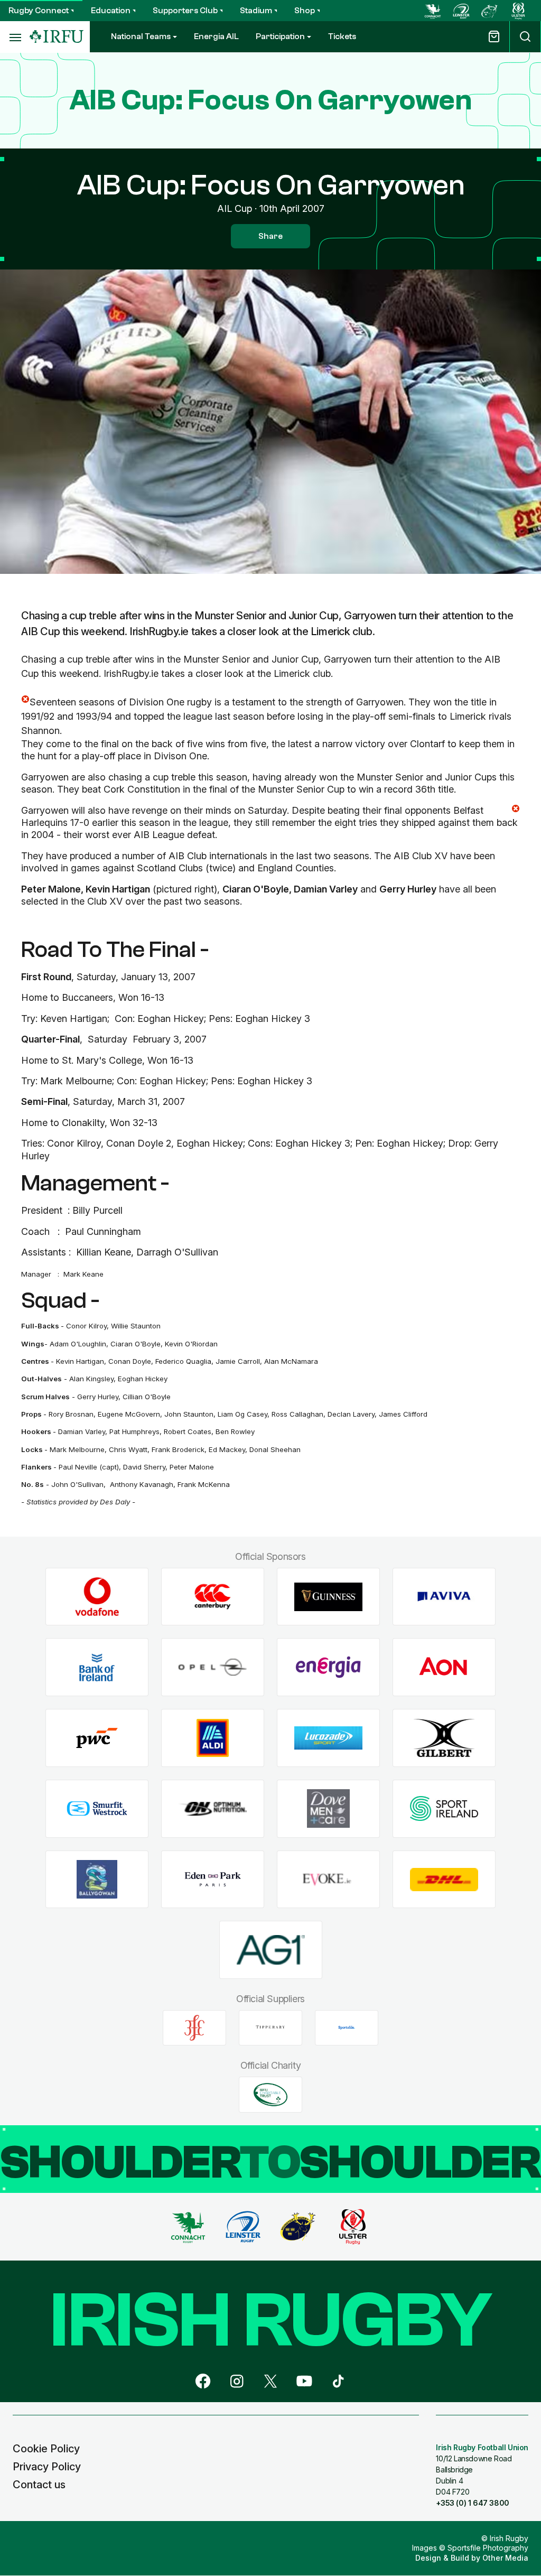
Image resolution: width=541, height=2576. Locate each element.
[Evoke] (328, 1879)
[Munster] (490, 11)
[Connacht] (433, 11)
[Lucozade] (328, 1738)
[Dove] (328, 1808)
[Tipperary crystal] (270, 2028)
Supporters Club (185, 11)
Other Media (505, 2558)
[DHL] (444, 1879)
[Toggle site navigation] (15, 37)
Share (270, 236)
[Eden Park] (213, 1879)
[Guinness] (328, 1597)
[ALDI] (213, 1738)
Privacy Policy (47, 2467)
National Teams (141, 36)
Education (111, 11)
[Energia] (328, 1667)
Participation (280, 36)
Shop (305, 11)
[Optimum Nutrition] (213, 1808)
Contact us (39, 2485)
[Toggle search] (525, 37)
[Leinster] (461, 11)
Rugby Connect (39, 11)
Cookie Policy (46, 2449)
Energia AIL (216, 36)
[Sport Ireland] (444, 1808)
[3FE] (194, 2028)
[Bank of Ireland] (97, 1667)
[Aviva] (444, 1597)
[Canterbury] (213, 1597)
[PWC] (97, 1738)
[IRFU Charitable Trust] (270, 2095)
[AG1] (271, 1950)
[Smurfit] (97, 1808)
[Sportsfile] (347, 2028)
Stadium (256, 11)
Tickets (342, 36)
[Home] (57, 37)
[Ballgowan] (97, 1879)
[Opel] (213, 1667)
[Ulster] (518, 11)
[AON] (444, 1667)
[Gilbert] (444, 1738)
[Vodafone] (97, 1597)
